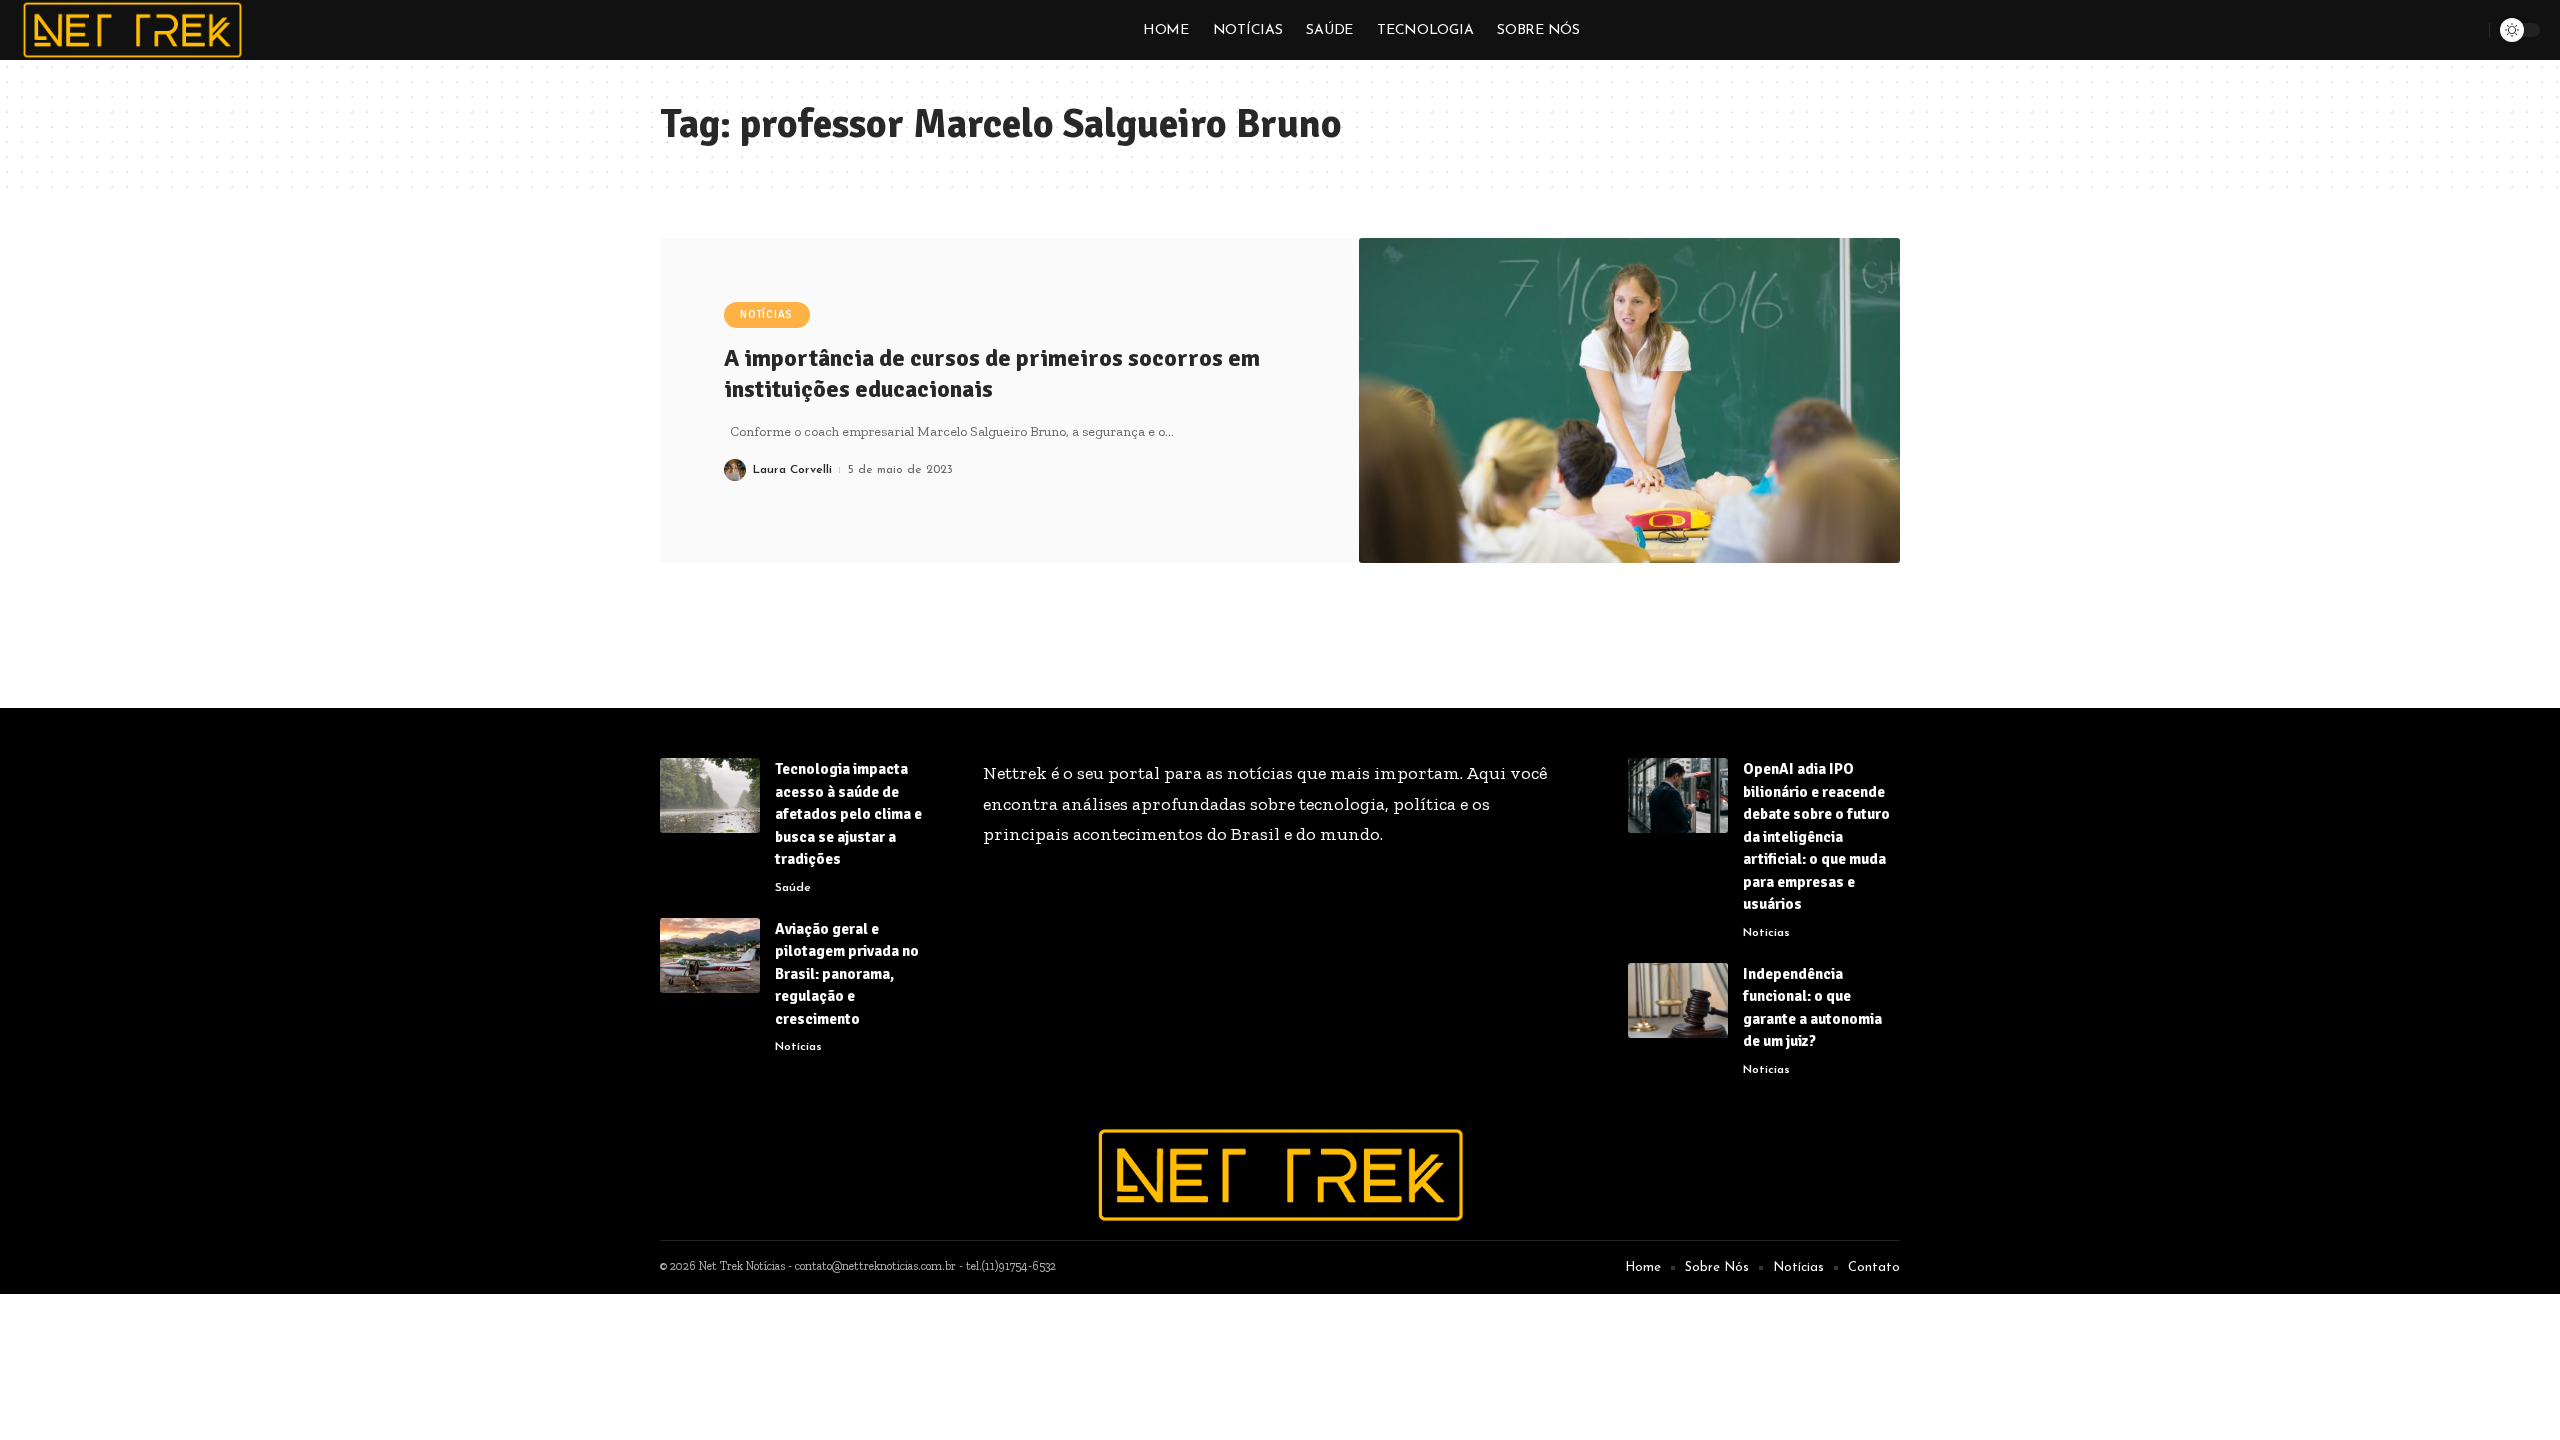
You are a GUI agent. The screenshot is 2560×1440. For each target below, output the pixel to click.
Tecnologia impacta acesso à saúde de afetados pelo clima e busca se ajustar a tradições (848, 814)
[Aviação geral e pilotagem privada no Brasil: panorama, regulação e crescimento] (710, 955)
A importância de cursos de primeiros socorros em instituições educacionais (992, 373)
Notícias (766, 314)
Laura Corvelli (792, 470)
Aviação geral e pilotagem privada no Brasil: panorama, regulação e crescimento (847, 974)
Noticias (1766, 933)
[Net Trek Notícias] (132, 30)
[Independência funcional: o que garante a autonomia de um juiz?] (1678, 1000)
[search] (2471, 30)
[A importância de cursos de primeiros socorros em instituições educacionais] (1630, 400)
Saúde (793, 888)
